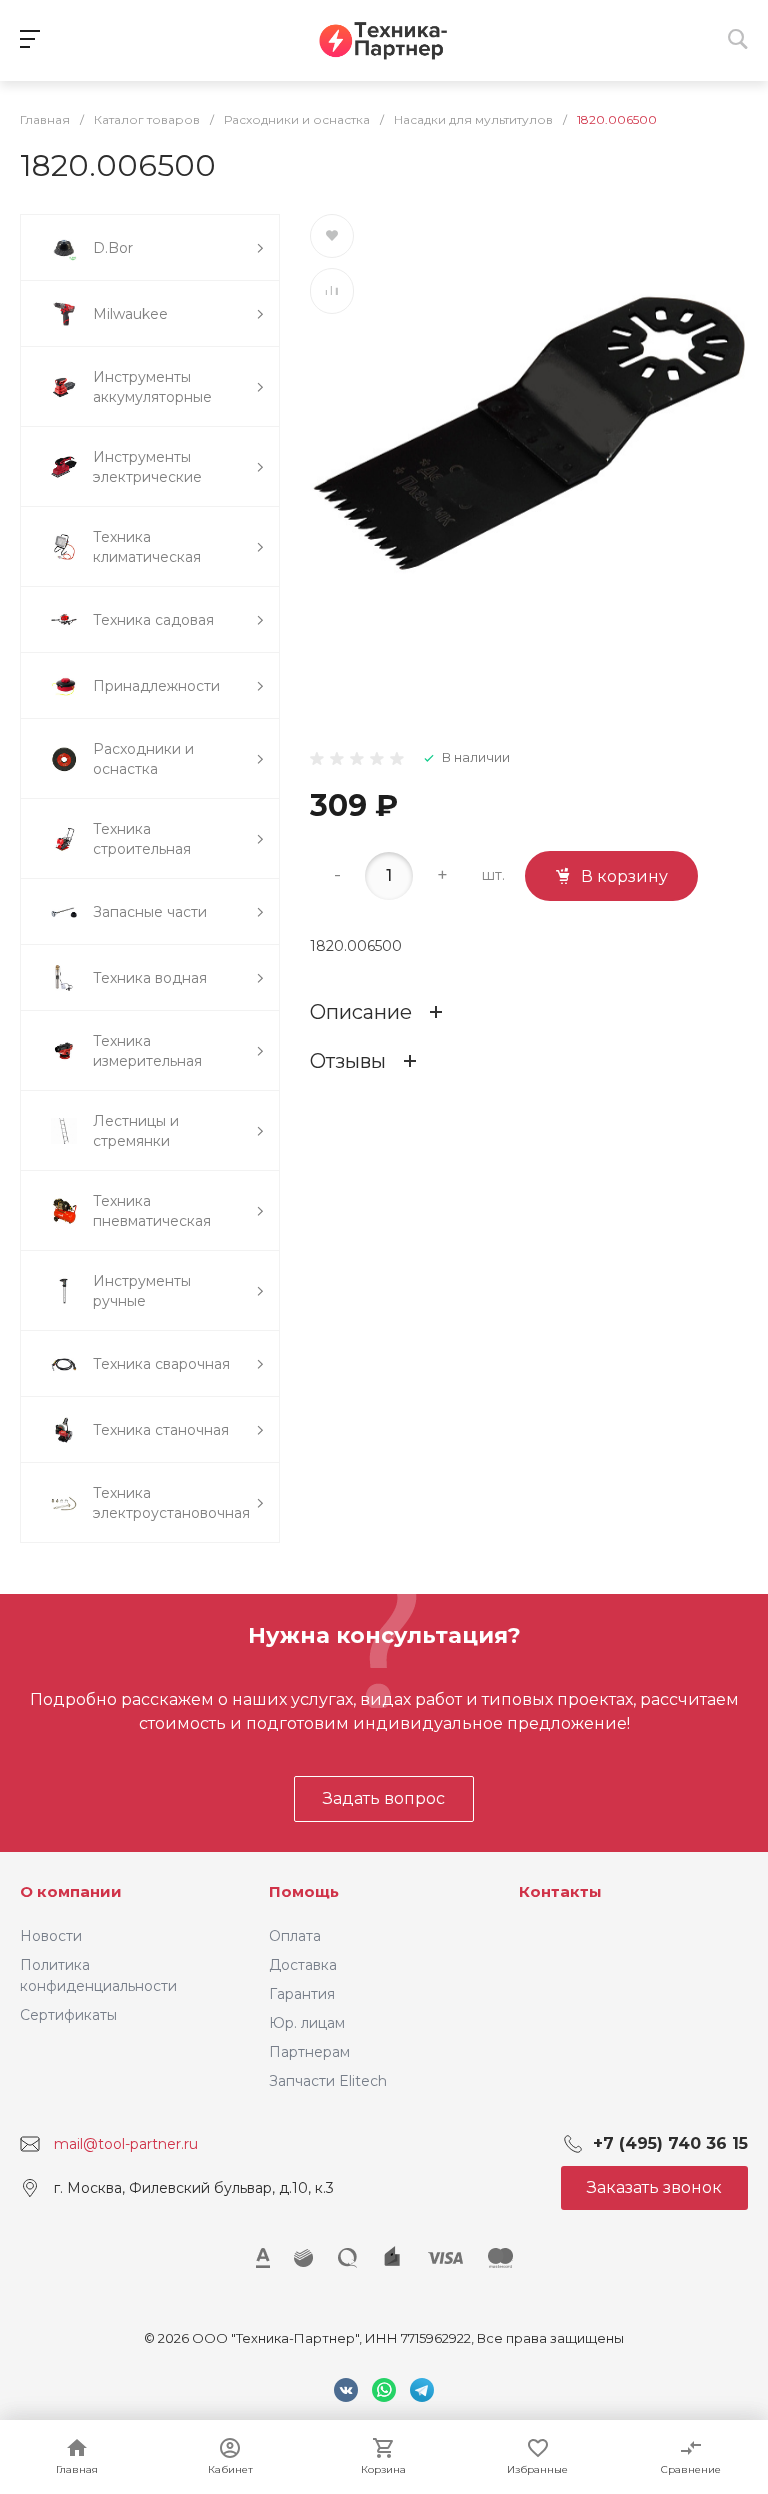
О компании (71, 1891)
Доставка (303, 1965)
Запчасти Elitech (328, 2081)
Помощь (304, 1891)
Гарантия (302, 1994)
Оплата (295, 1936)
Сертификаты (68, 2015)
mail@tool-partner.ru (126, 2144)
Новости (51, 1936)
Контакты (560, 1891)
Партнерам (309, 2052)
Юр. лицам (307, 2023)
